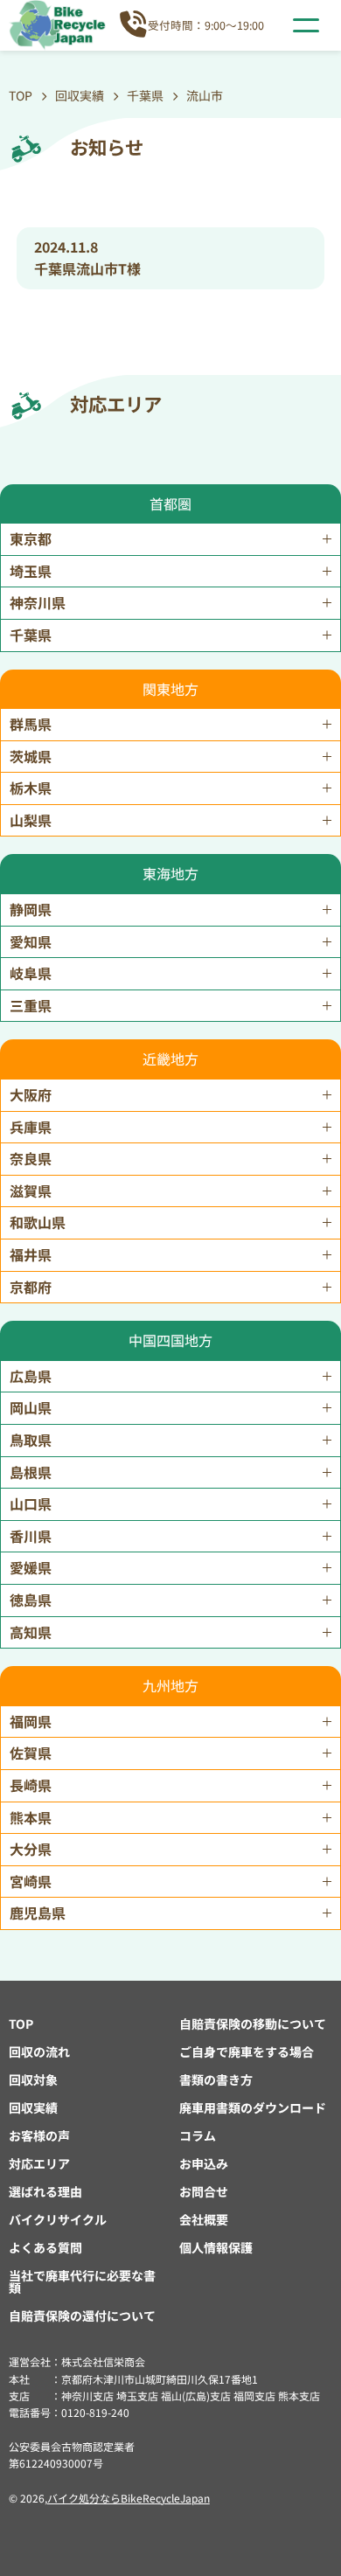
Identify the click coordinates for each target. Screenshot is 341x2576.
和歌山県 (38, 1222)
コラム (198, 2135)
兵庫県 (31, 1127)
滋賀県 (31, 1191)
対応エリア (39, 2163)
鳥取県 (31, 1440)
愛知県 (31, 941)
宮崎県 (31, 1881)
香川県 (31, 1536)
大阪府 (31, 1094)
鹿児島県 (38, 1913)
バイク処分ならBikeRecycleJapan (129, 2498)
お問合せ (204, 2191)
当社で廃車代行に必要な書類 (82, 2281)
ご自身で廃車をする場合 (247, 2052)
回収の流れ (39, 2052)
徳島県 (31, 1600)
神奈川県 (38, 602)
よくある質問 (45, 2247)
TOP (21, 2024)
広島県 (31, 1376)
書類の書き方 (216, 2080)
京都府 (31, 1287)
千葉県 (31, 635)
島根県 (31, 1472)
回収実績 (33, 2107)
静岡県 (31, 909)
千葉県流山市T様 (87, 268)
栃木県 (31, 788)
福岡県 (31, 1721)
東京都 (31, 538)
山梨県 (31, 820)
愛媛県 (31, 1567)
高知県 (31, 1632)
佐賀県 (31, 1753)
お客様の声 (39, 2135)
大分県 (31, 1849)
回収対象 (33, 2080)
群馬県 (31, 724)
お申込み (204, 2163)
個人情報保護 (216, 2247)
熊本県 (31, 1817)
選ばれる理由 (45, 2191)
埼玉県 (31, 571)
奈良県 (31, 1158)
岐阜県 (31, 973)
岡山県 (31, 1407)
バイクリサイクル (58, 2219)
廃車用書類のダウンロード (253, 2107)
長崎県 (31, 1785)
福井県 (31, 1254)
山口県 (31, 1503)
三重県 (31, 1005)
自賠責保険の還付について (82, 2316)
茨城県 (31, 756)
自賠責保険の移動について (253, 2024)
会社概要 (204, 2219)
